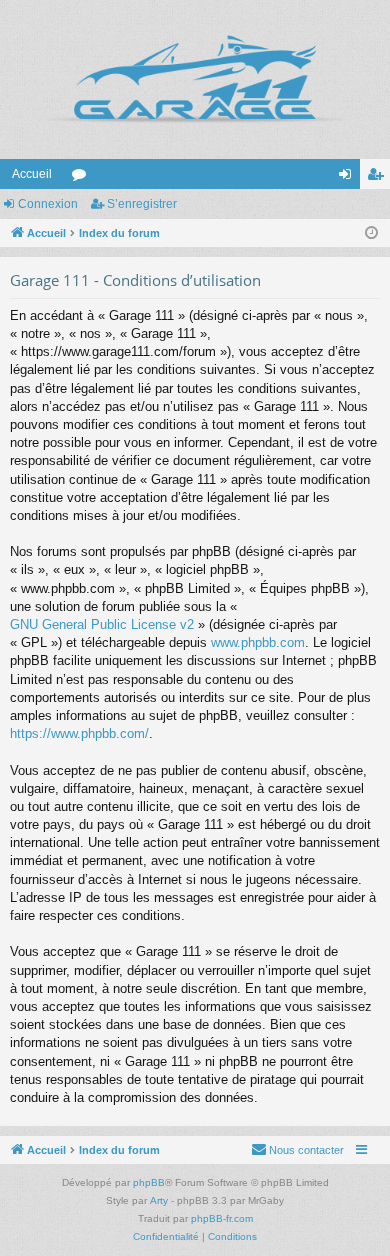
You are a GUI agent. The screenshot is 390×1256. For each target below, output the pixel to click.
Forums (83, 178)
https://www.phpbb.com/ (79, 733)
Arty (159, 1200)
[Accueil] (195, 79)
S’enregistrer (142, 204)
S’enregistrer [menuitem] (379, 178)
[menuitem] (297, 1150)
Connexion (48, 204)
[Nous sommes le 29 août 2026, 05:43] (371, 233)
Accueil (32, 174)
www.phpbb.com (258, 642)
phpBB (149, 1182)
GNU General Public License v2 (102, 624)
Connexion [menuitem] (349, 178)
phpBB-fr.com (222, 1218)
